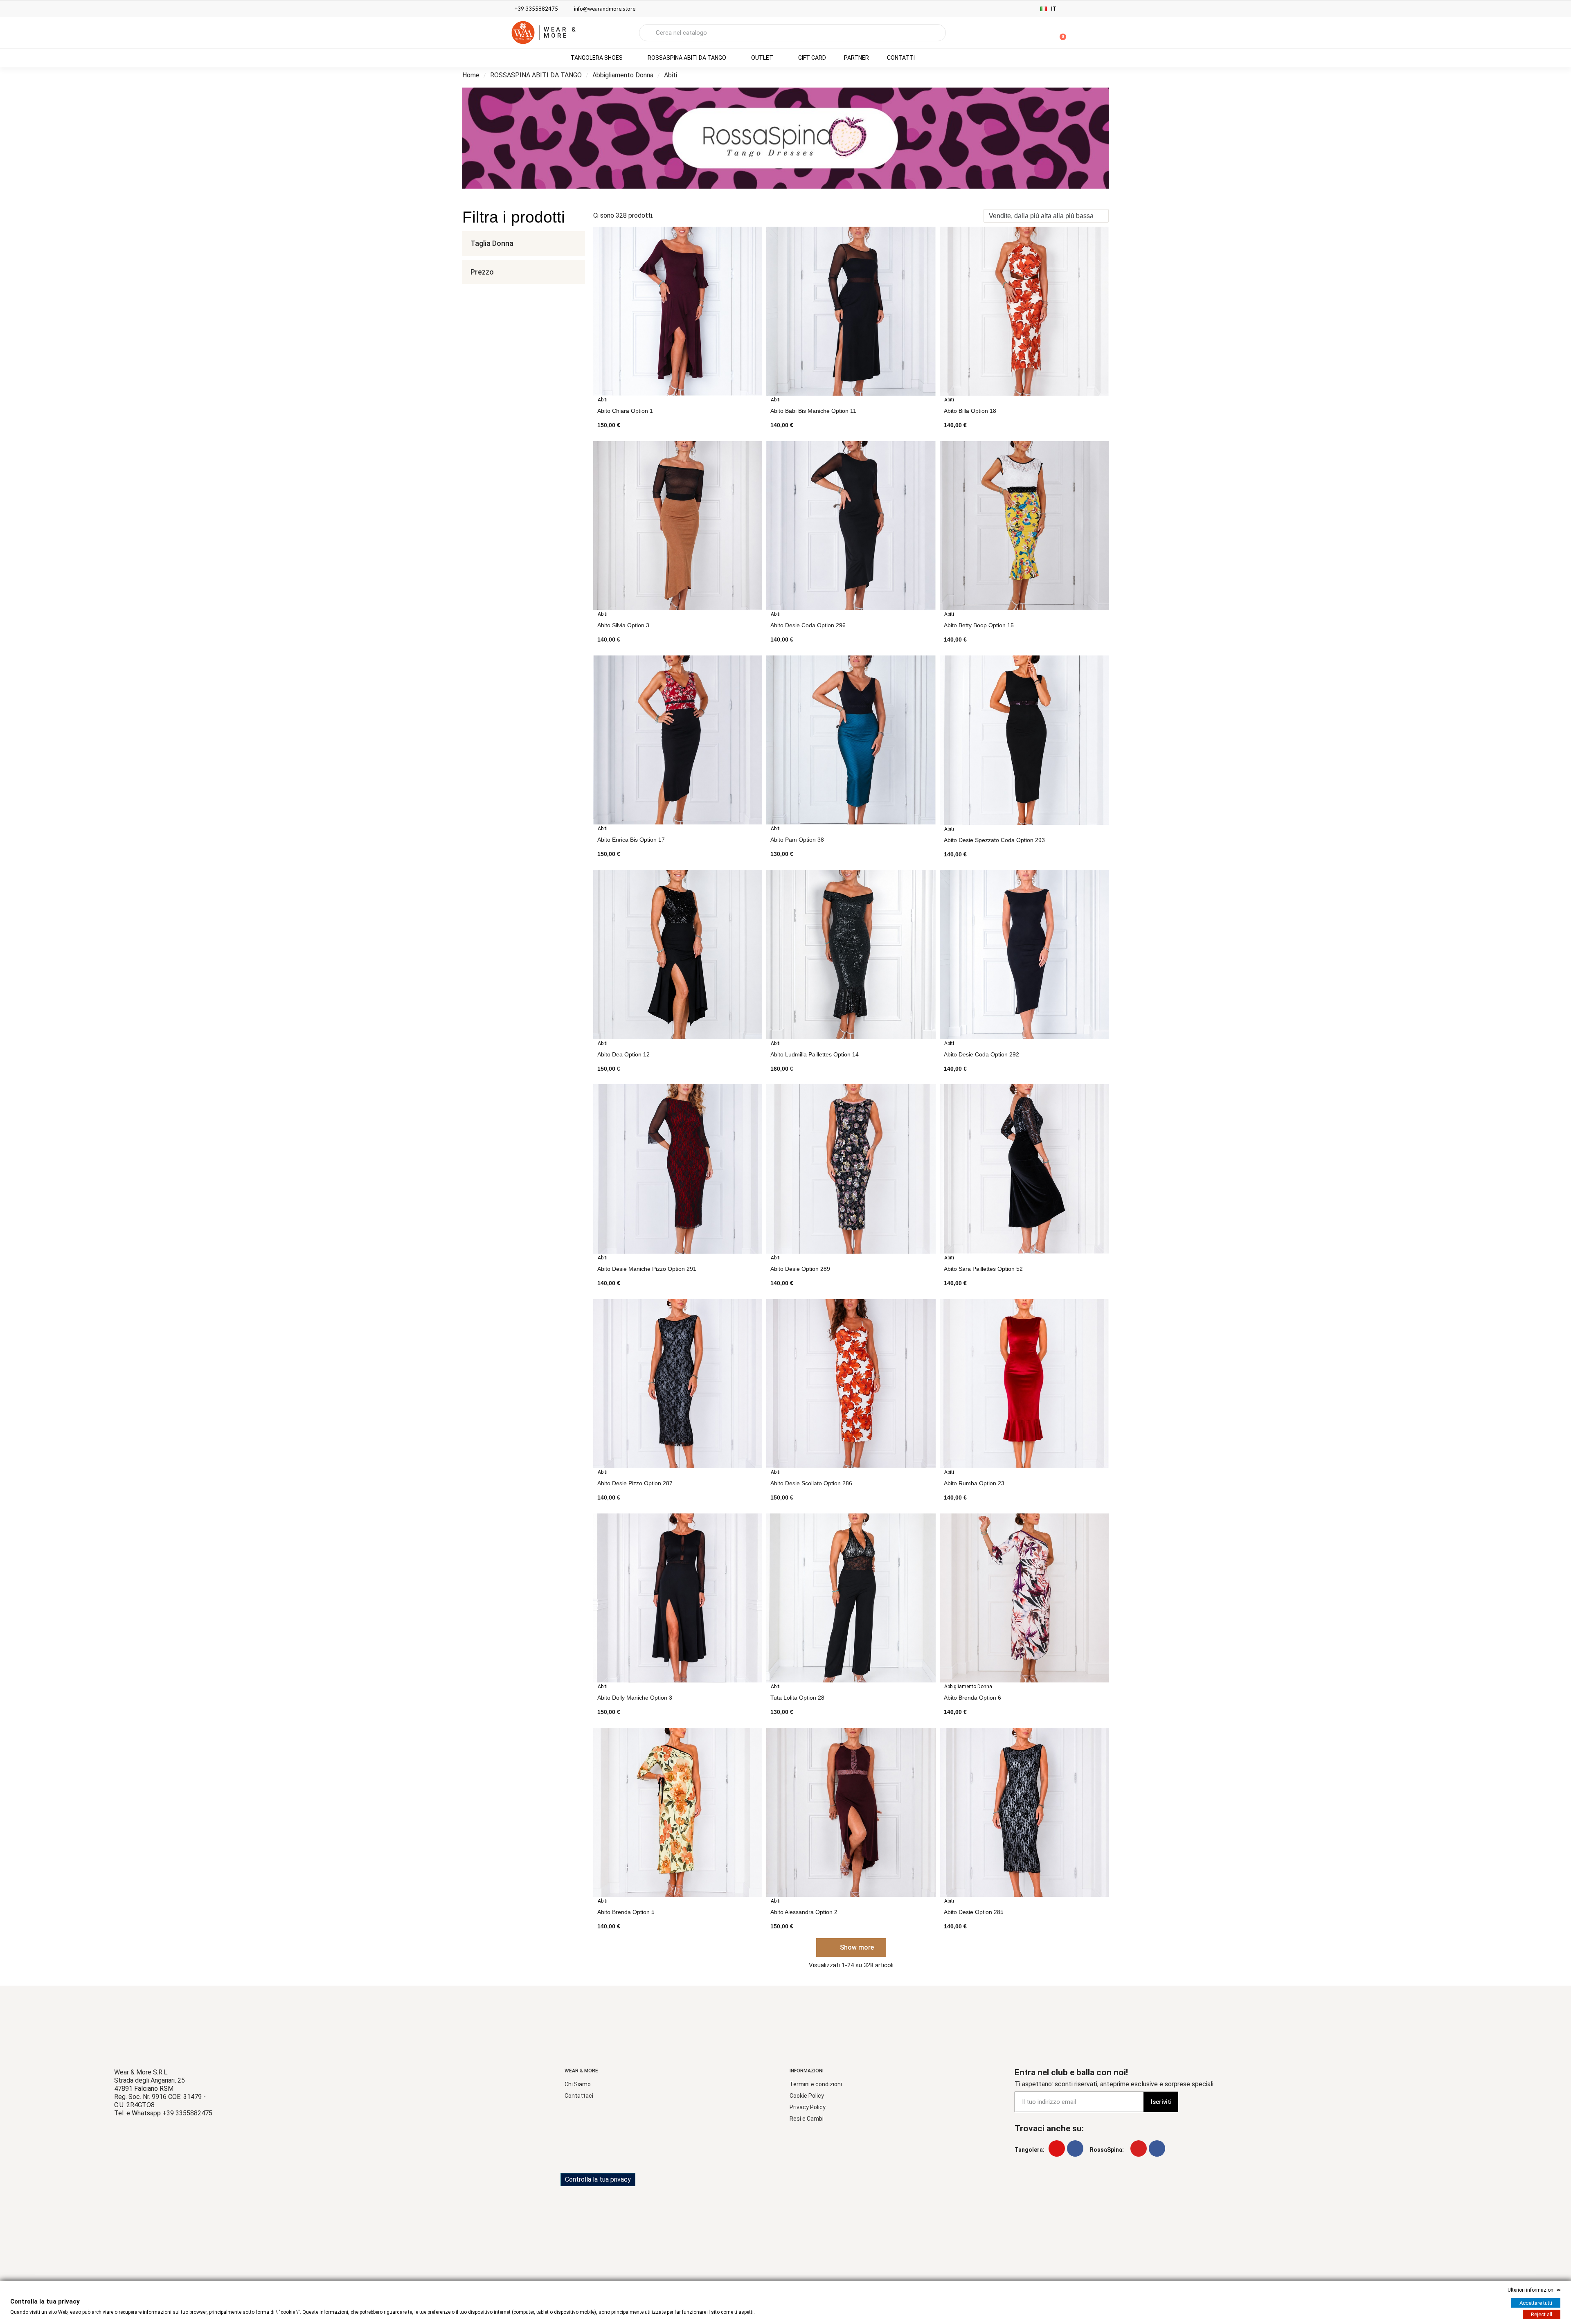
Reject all (1542, 2314)
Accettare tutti (1536, 2303)
